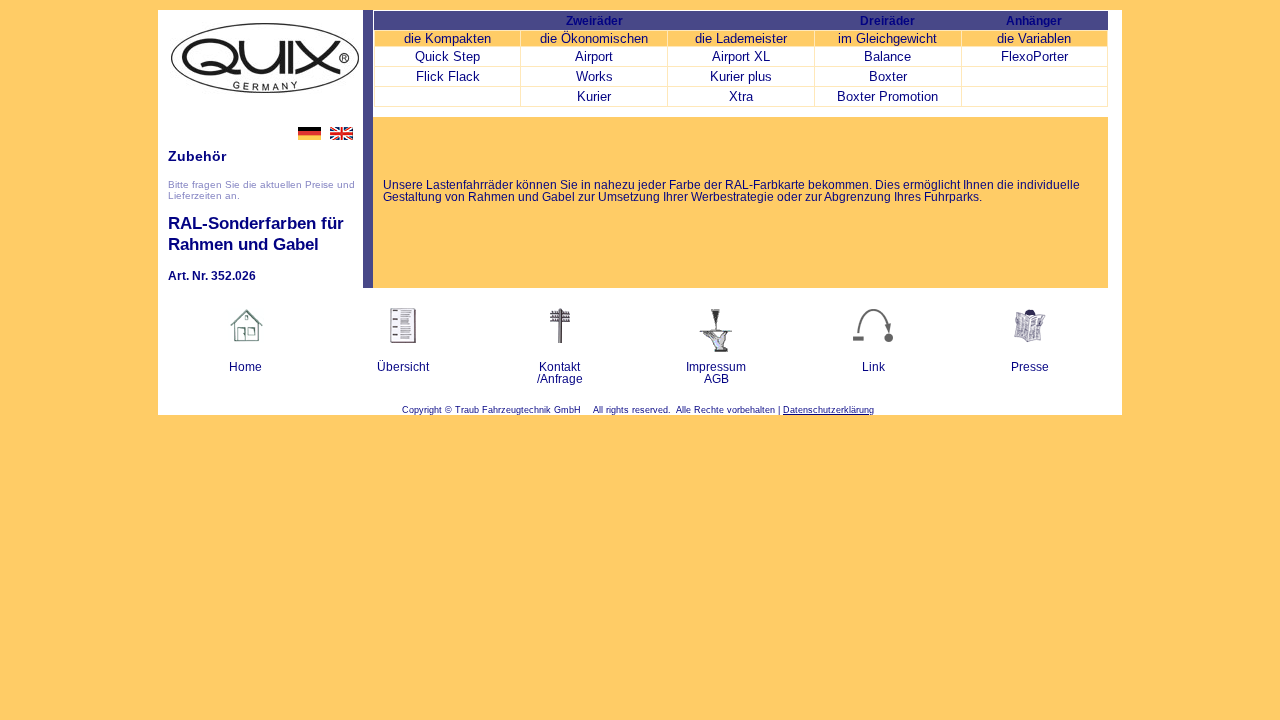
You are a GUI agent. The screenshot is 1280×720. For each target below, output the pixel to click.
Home (245, 367)
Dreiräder (887, 21)
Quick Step (447, 56)
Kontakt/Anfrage (560, 373)
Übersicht (403, 367)
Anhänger (1034, 21)
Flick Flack (448, 76)
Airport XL (741, 56)
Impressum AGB (716, 373)
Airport (594, 56)
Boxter (888, 76)
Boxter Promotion (887, 96)
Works (594, 76)
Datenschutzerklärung (828, 410)
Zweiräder (594, 21)
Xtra (741, 96)
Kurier (594, 96)
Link (873, 367)
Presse (1030, 367)
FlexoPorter (1034, 56)
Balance (887, 56)
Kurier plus (741, 76)
